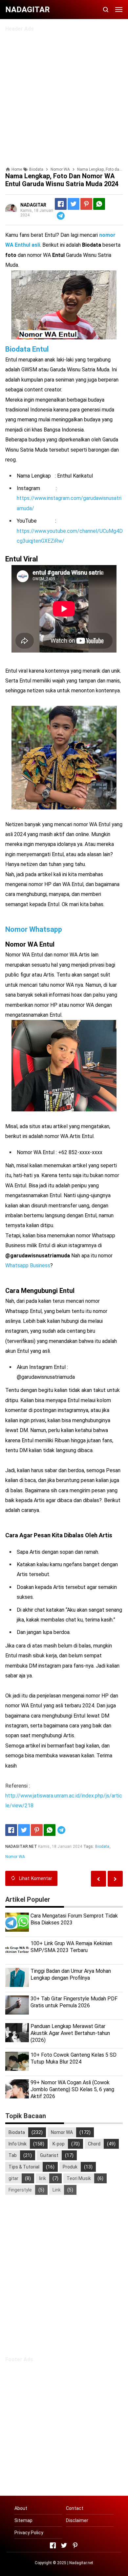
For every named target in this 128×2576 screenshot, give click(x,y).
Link (57, 2190)
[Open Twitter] (64, 2545)
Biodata (102, 1846)
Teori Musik (79, 2178)
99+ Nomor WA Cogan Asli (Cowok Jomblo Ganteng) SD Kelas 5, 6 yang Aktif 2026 (72, 2089)
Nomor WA (15, 1857)
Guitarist (49, 2155)
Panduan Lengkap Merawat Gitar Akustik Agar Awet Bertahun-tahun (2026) (70, 2033)
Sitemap (23, 2520)
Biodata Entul (27, 349)
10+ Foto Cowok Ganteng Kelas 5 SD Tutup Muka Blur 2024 (74, 2058)
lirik (43, 2178)
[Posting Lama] (98, 1879)
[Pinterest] (86, 204)
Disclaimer (77, 2520)
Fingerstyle (20, 2190)
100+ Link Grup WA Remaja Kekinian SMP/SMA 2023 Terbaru (71, 1947)
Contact (75, 2508)
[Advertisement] (64, 96)
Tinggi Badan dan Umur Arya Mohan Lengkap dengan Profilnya (71, 1974)
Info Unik (18, 2144)
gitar (13, 2178)
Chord (94, 2144)
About (21, 2508)
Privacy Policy (29, 2533)
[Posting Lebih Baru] (115, 1879)
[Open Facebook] (53, 2545)
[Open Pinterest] (75, 2545)
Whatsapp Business (28, 1265)
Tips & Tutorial (24, 2167)
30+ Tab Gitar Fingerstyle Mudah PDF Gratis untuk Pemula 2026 (74, 2002)
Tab (13, 2155)
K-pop (59, 2144)
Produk (70, 2167)
